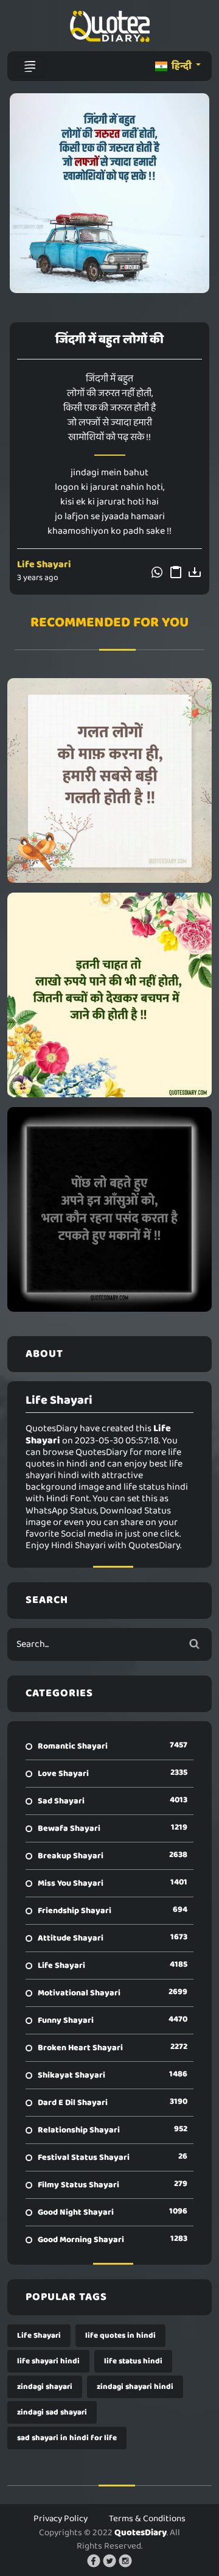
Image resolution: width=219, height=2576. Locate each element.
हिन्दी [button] (182, 66)
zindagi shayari (45, 2387)
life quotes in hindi (120, 2336)
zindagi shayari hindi (135, 2387)
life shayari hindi (48, 2361)
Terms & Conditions (147, 2519)
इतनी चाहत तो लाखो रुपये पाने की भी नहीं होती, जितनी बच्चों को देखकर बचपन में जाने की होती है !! (110, 995)
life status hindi (133, 2361)
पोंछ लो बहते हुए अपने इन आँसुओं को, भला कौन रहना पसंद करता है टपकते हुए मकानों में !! (109, 1209)
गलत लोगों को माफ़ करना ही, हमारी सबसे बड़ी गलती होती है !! (109, 780)
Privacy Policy (61, 2519)
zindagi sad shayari (52, 2412)
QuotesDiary (141, 2533)
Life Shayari (44, 564)
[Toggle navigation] (30, 66)
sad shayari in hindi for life (67, 2438)
